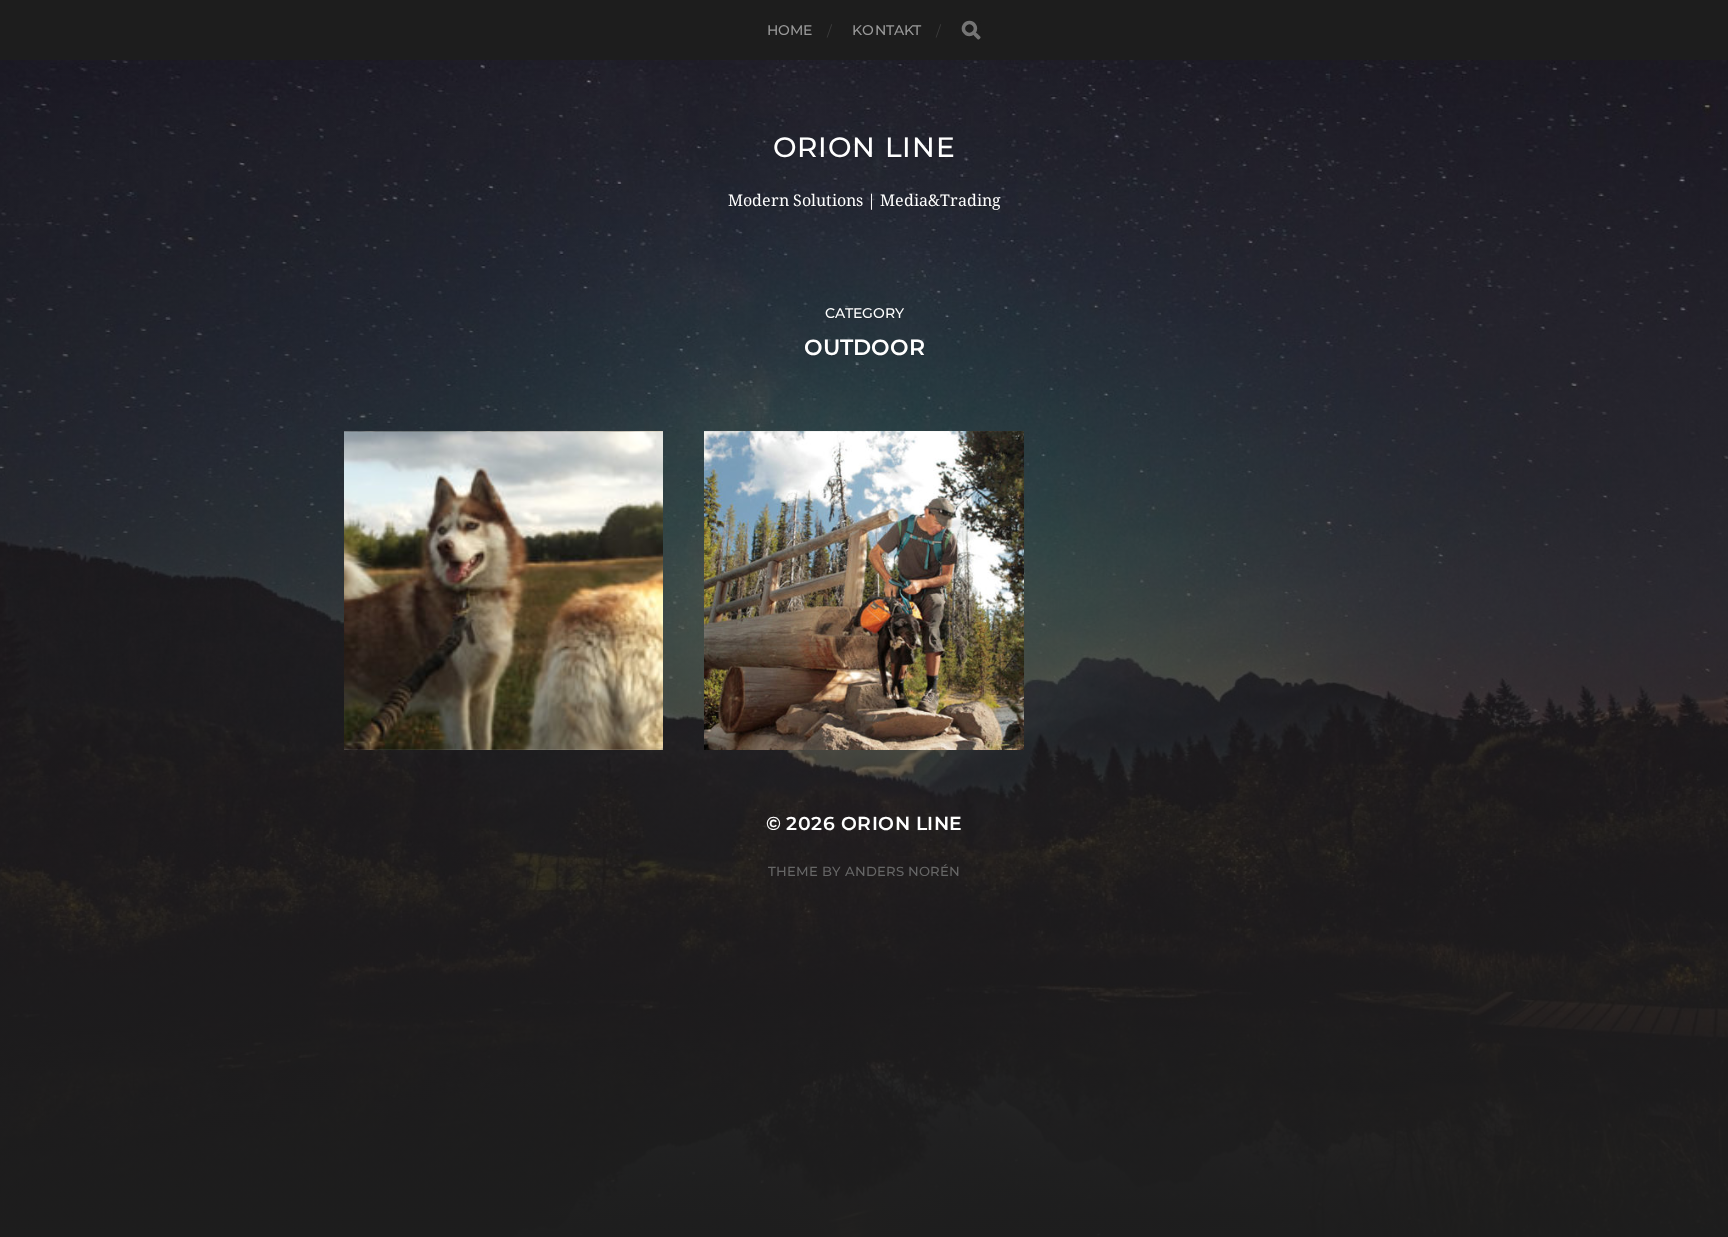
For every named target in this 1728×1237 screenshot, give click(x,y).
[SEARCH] (971, 30)
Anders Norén (902, 871)
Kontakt (886, 30)
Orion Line (864, 147)
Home (790, 30)
